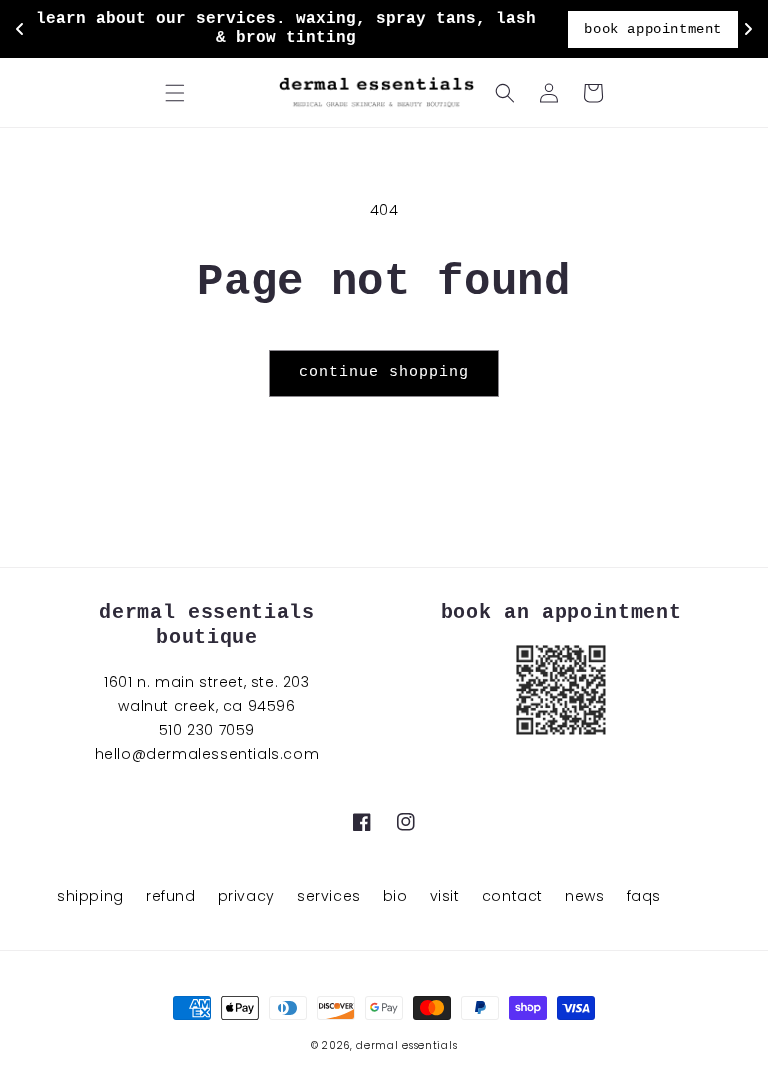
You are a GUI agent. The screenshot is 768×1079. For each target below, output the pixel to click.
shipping (90, 896)
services (329, 896)
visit (445, 896)
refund (171, 896)
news (584, 896)
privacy (246, 896)
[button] (175, 93)
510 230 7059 (207, 730)
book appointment (653, 29)
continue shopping (384, 372)
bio (395, 896)
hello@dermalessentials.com (207, 754)
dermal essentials (406, 1045)
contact (512, 896)
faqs (644, 896)
